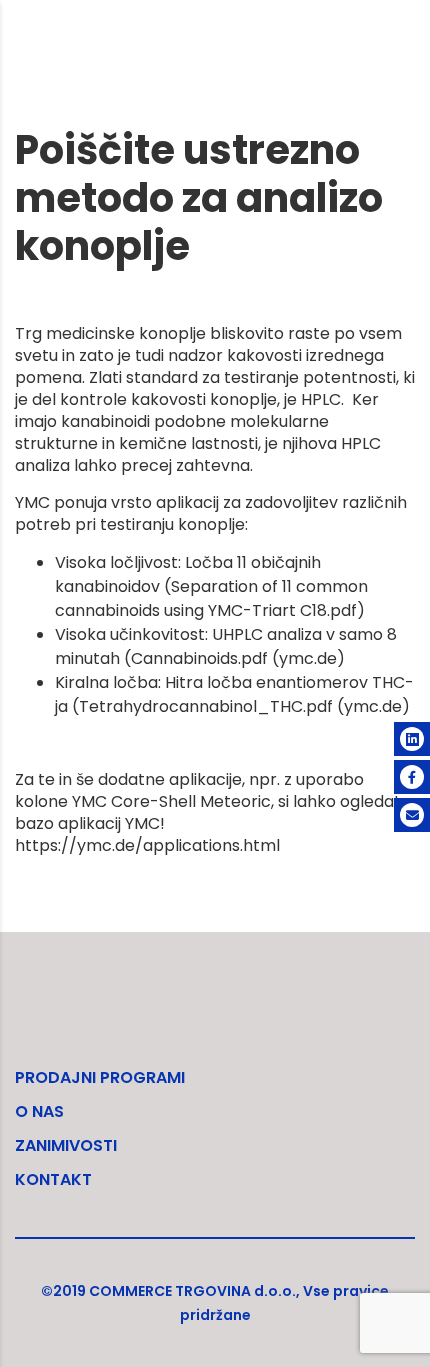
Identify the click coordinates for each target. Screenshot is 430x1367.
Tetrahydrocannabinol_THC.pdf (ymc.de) (244, 706)
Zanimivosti (66, 1145)
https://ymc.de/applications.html (147, 845)
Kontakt (53, 1179)
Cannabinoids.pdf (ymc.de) (238, 658)
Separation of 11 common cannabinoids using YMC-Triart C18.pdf (211, 598)
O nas (39, 1111)
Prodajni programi (100, 1077)
